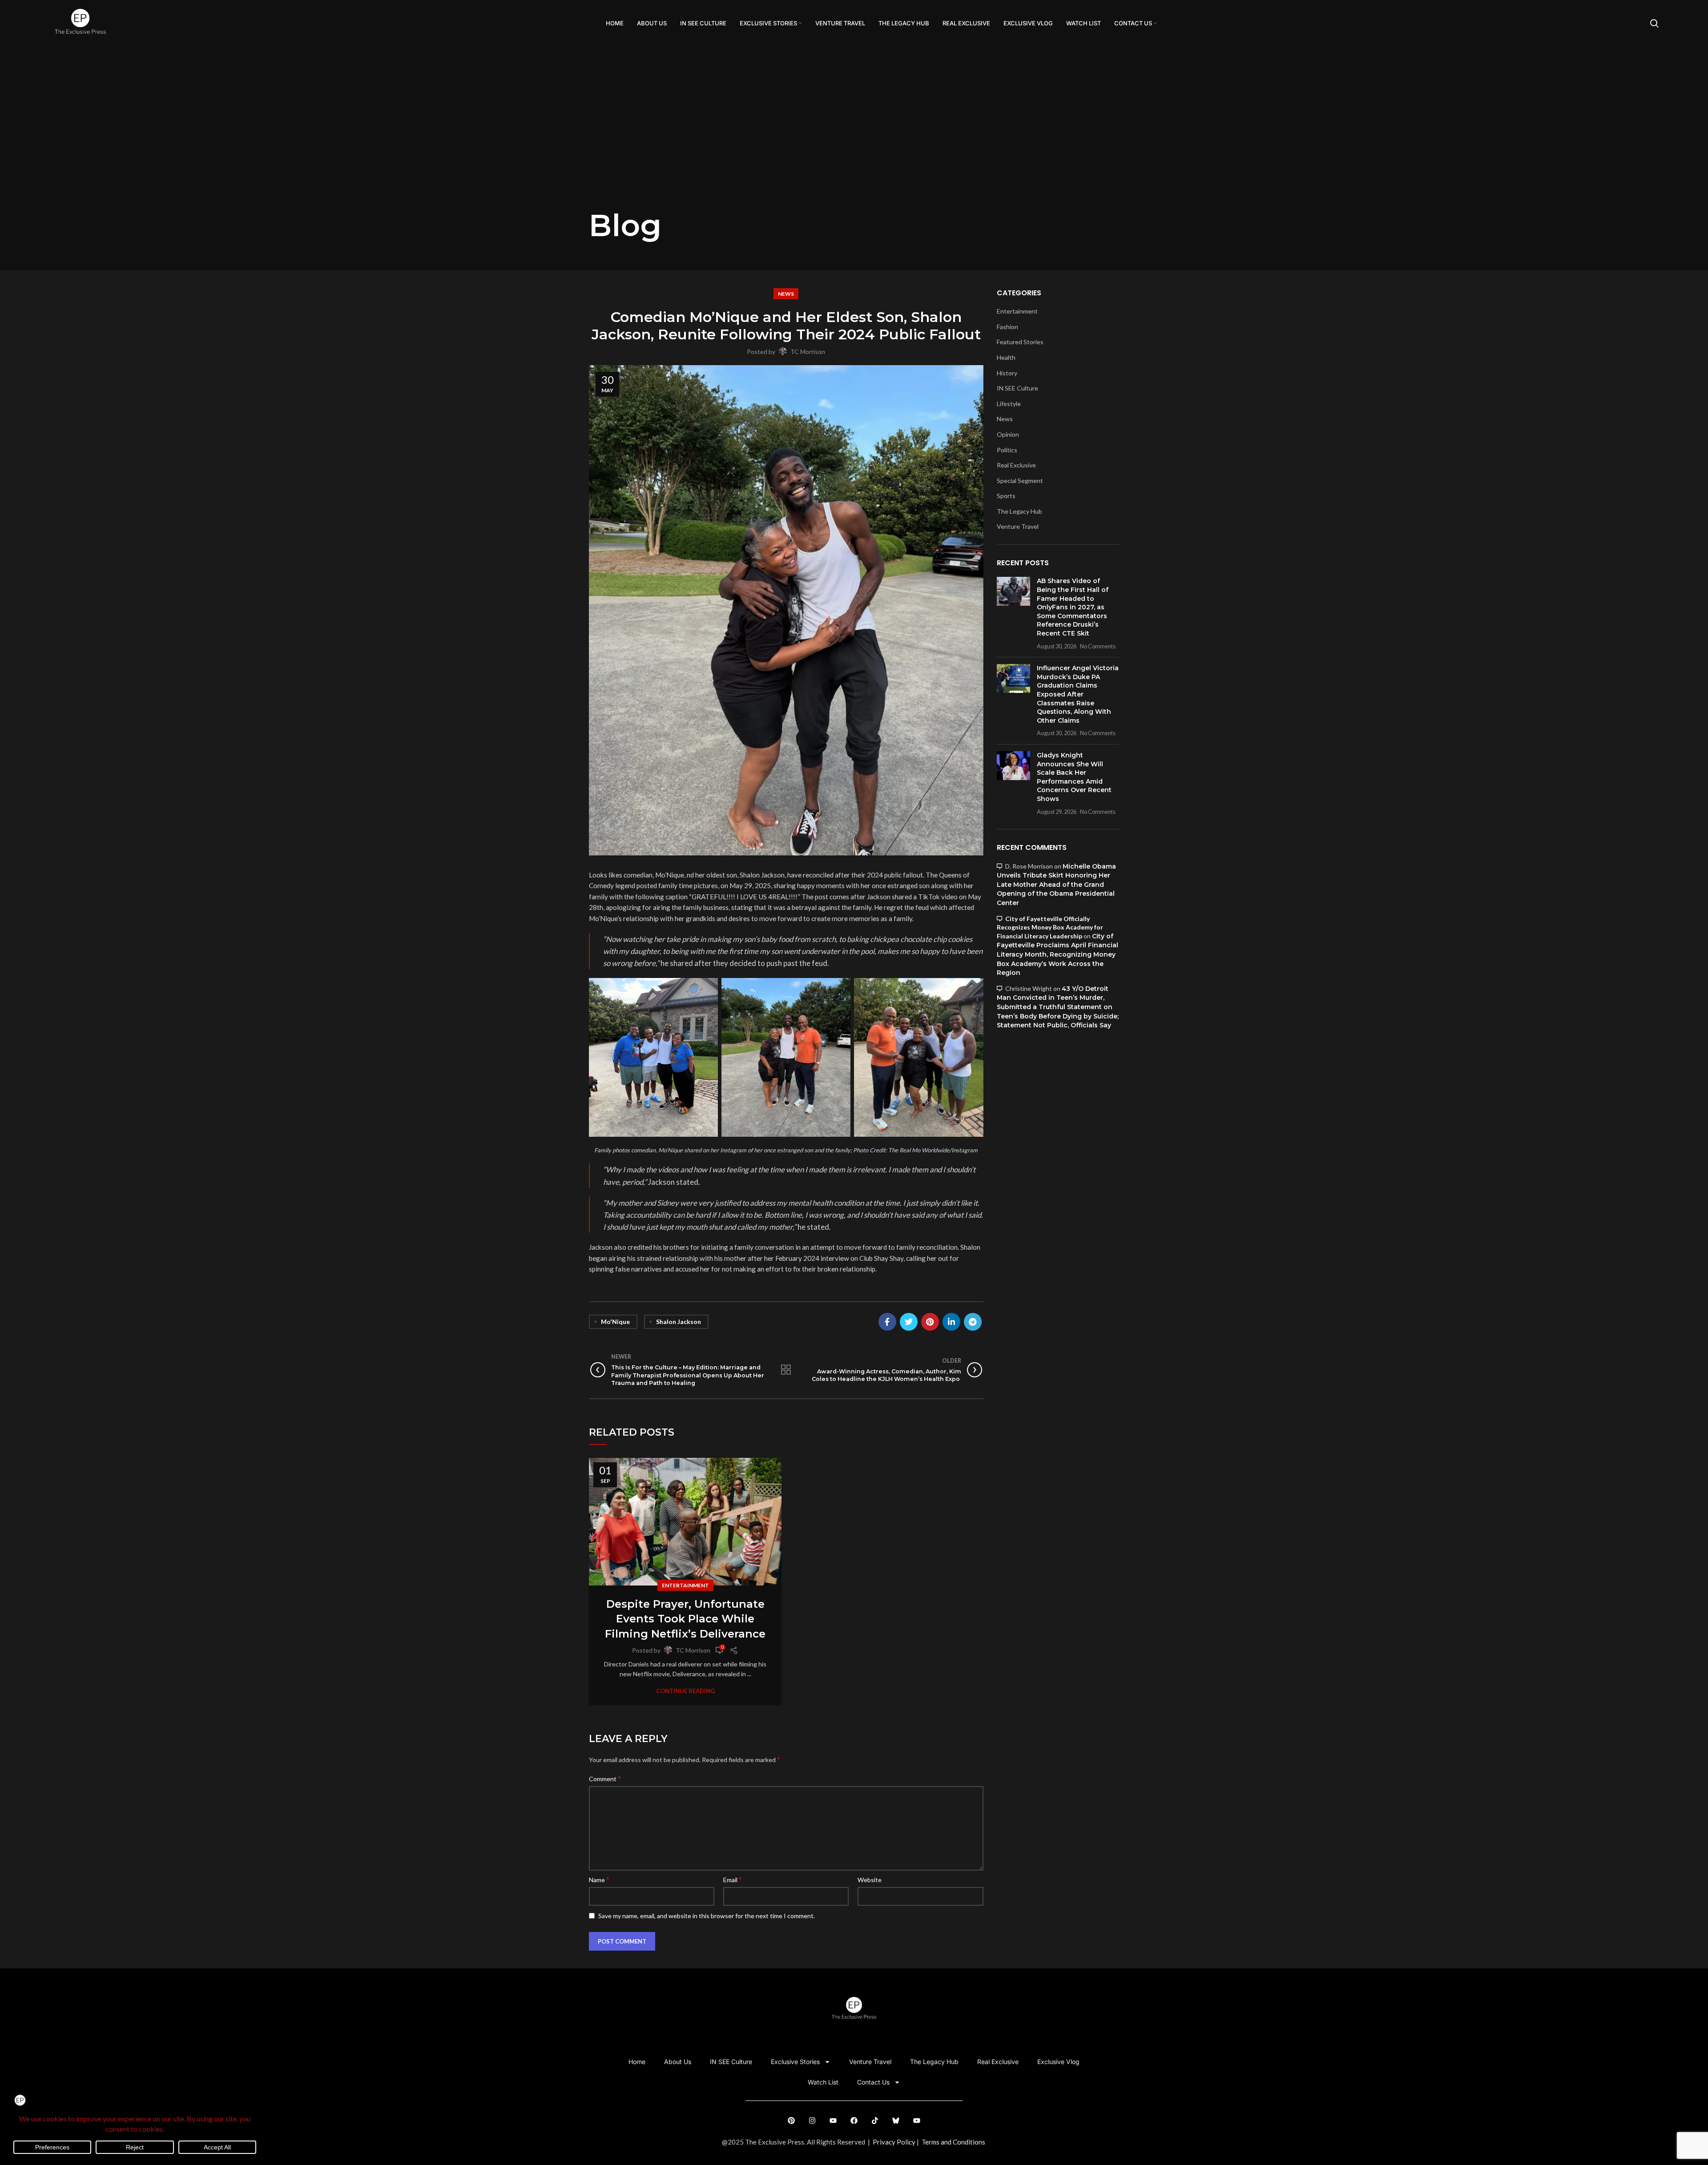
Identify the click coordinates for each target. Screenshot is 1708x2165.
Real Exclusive (1016, 465)
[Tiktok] (875, 2121)
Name (599, 1879)
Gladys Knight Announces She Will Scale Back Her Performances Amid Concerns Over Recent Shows (1074, 777)
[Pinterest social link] (930, 1322)
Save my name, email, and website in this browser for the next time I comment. (707, 1916)
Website (870, 1880)
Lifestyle (1009, 404)
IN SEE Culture (1017, 388)
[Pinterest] (791, 2121)
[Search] (1654, 24)
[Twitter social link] (909, 1322)
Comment (605, 1778)
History (1007, 373)
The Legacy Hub (1019, 511)
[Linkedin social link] (951, 1322)
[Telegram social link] (973, 1322)
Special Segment (1020, 481)
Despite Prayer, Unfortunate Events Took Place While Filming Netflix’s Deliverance (685, 1619)
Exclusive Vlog (1058, 2062)
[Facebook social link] (887, 1322)
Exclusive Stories (795, 2062)
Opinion (1008, 434)
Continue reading (685, 1691)
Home (637, 2062)
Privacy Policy (894, 2142)
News (786, 294)
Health (1006, 357)
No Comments (1098, 646)
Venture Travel (1018, 526)
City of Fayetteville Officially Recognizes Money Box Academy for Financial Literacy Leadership (1050, 927)
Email (733, 1879)
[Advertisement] (854, 141)
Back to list (786, 1370)
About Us (678, 2062)
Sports (1006, 496)
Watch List (823, 2082)
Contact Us (873, 2082)
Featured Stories (1020, 342)
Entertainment (685, 1585)
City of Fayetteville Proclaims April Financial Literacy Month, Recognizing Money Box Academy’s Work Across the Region (1057, 954)
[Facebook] (854, 2121)
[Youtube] (833, 2121)
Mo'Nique (615, 1322)
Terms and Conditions (953, 2142)
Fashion (1007, 327)
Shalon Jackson (679, 1322)
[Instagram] (812, 2121)
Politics (1007, 450)
